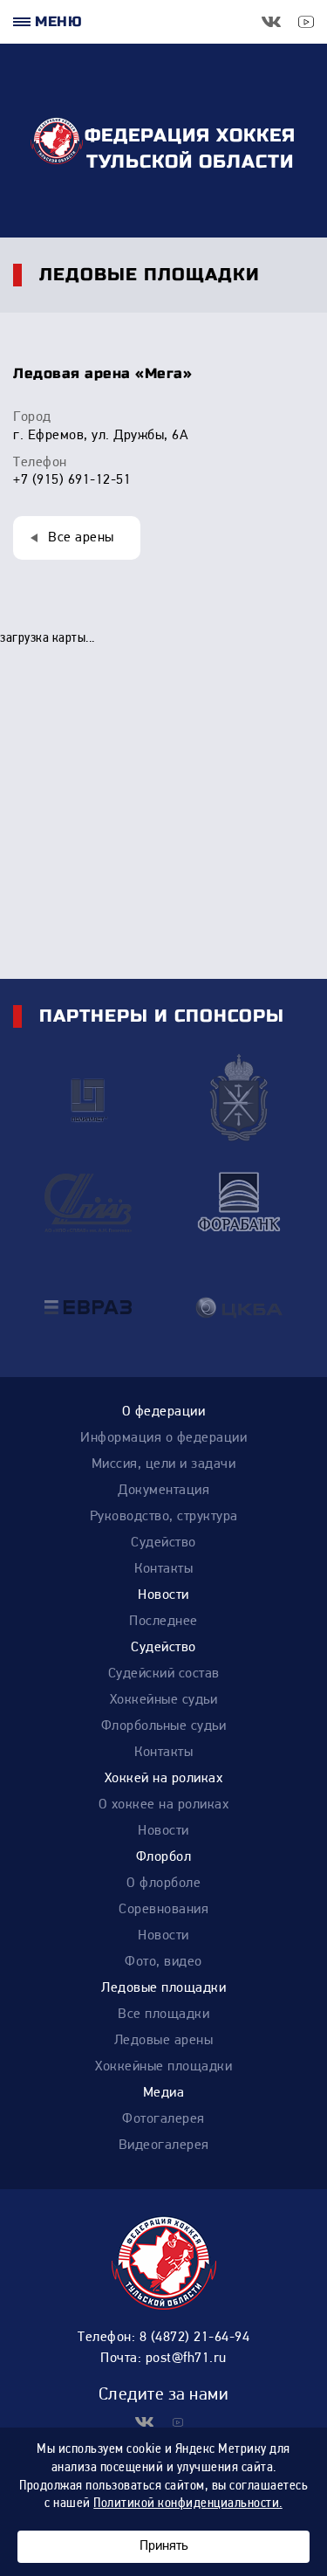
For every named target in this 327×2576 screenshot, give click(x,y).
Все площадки (163, 2015)
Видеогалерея (164, 2146)
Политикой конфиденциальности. (188, 2504)
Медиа (164, 2093)
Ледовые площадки (163, 1988)
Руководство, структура (164, 1517)
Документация (163, 1491)
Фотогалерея (163, 2119)
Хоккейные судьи (164, 1700)
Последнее (163, 1622)
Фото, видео (163, 1962)
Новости (163, 1595)
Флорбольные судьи (164, 1726)
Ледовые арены (164, 2041)
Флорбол (164, 1857)
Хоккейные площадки (163, 2067)
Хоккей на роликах (164, 1779)
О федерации (164, 1412)
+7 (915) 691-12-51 (72, 480)
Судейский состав (164, 1674)
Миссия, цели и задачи (164, 1464)
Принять (163, 2546)
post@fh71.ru (186, 2359)
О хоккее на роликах (164, 1805)
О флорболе (163, 1884)
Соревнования (163, 1910)
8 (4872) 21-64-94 (195, 2338)
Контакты (163, 1569)
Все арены (81, 538)
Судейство (163, 1543)
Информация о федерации (163, 1438)
